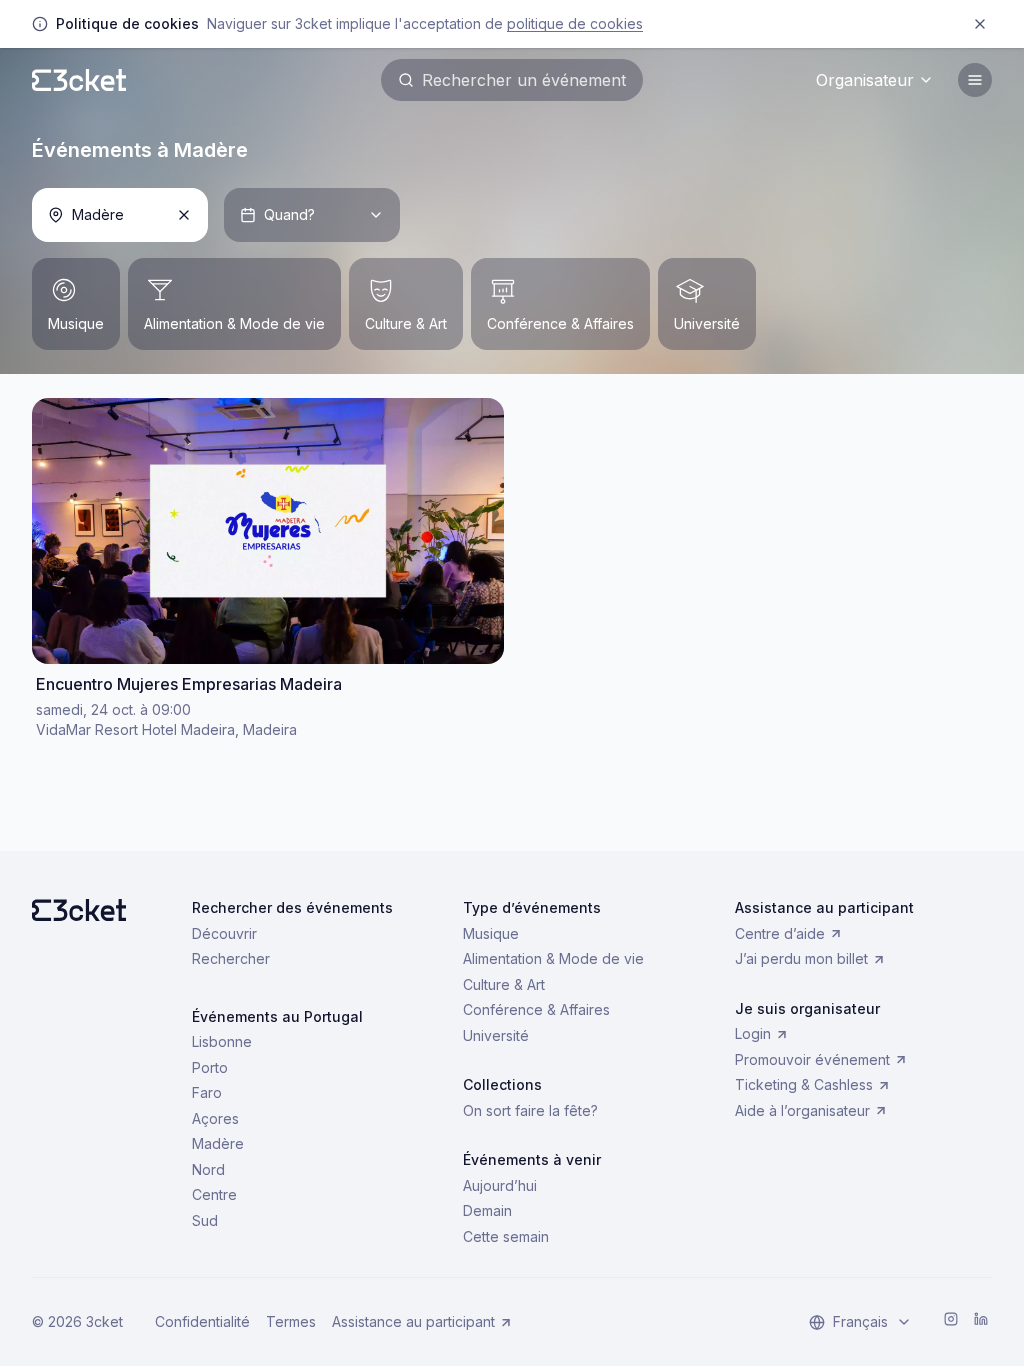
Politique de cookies (575, 23)
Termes (291, 1321)
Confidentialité (202, 1321)
